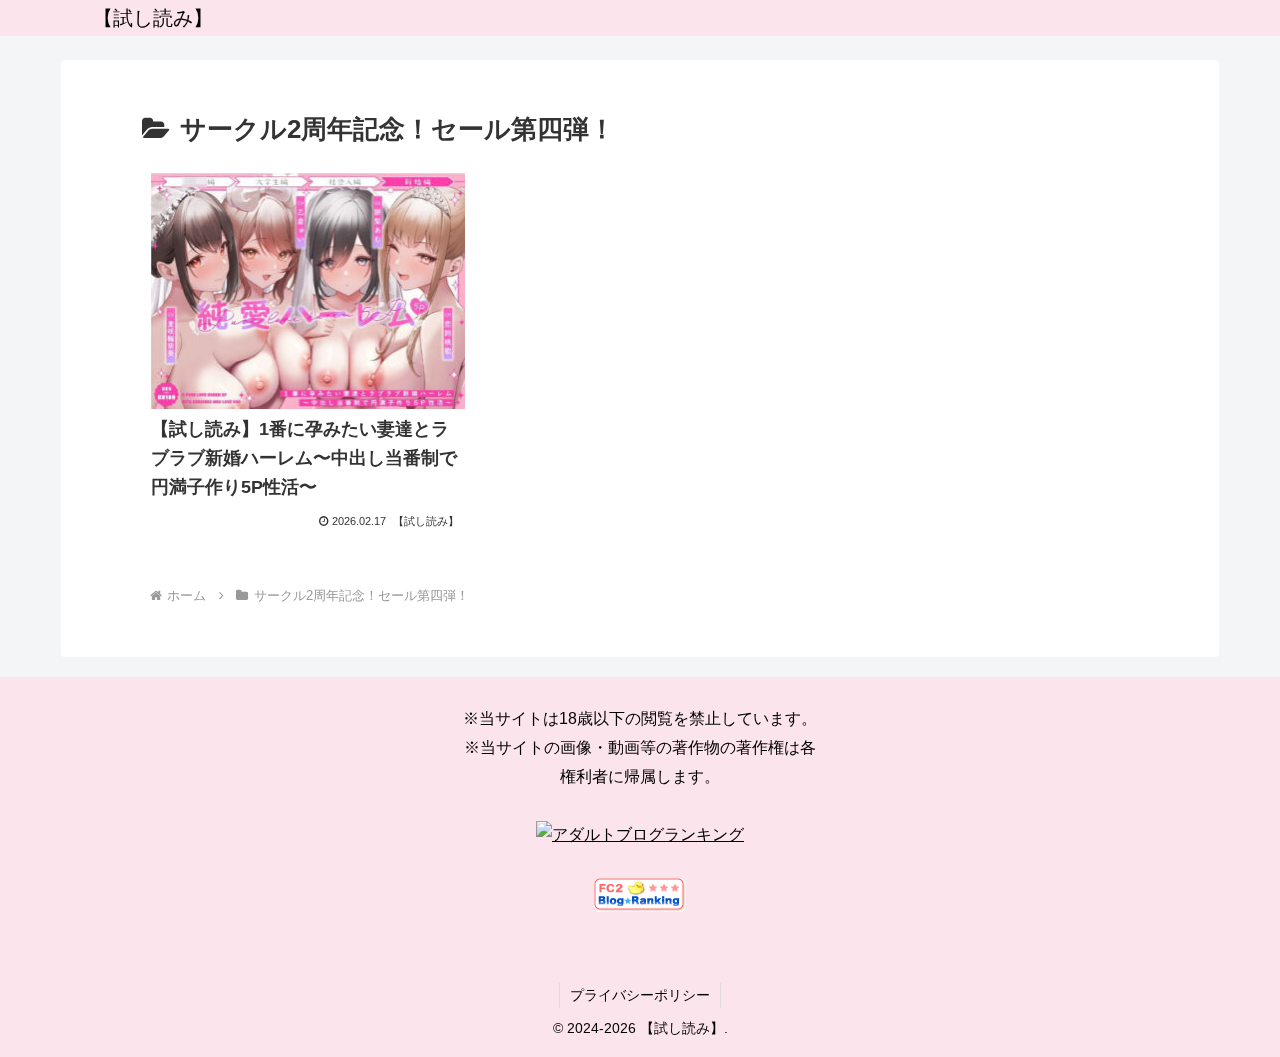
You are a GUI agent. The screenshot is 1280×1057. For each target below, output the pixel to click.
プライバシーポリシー (640, 995)
